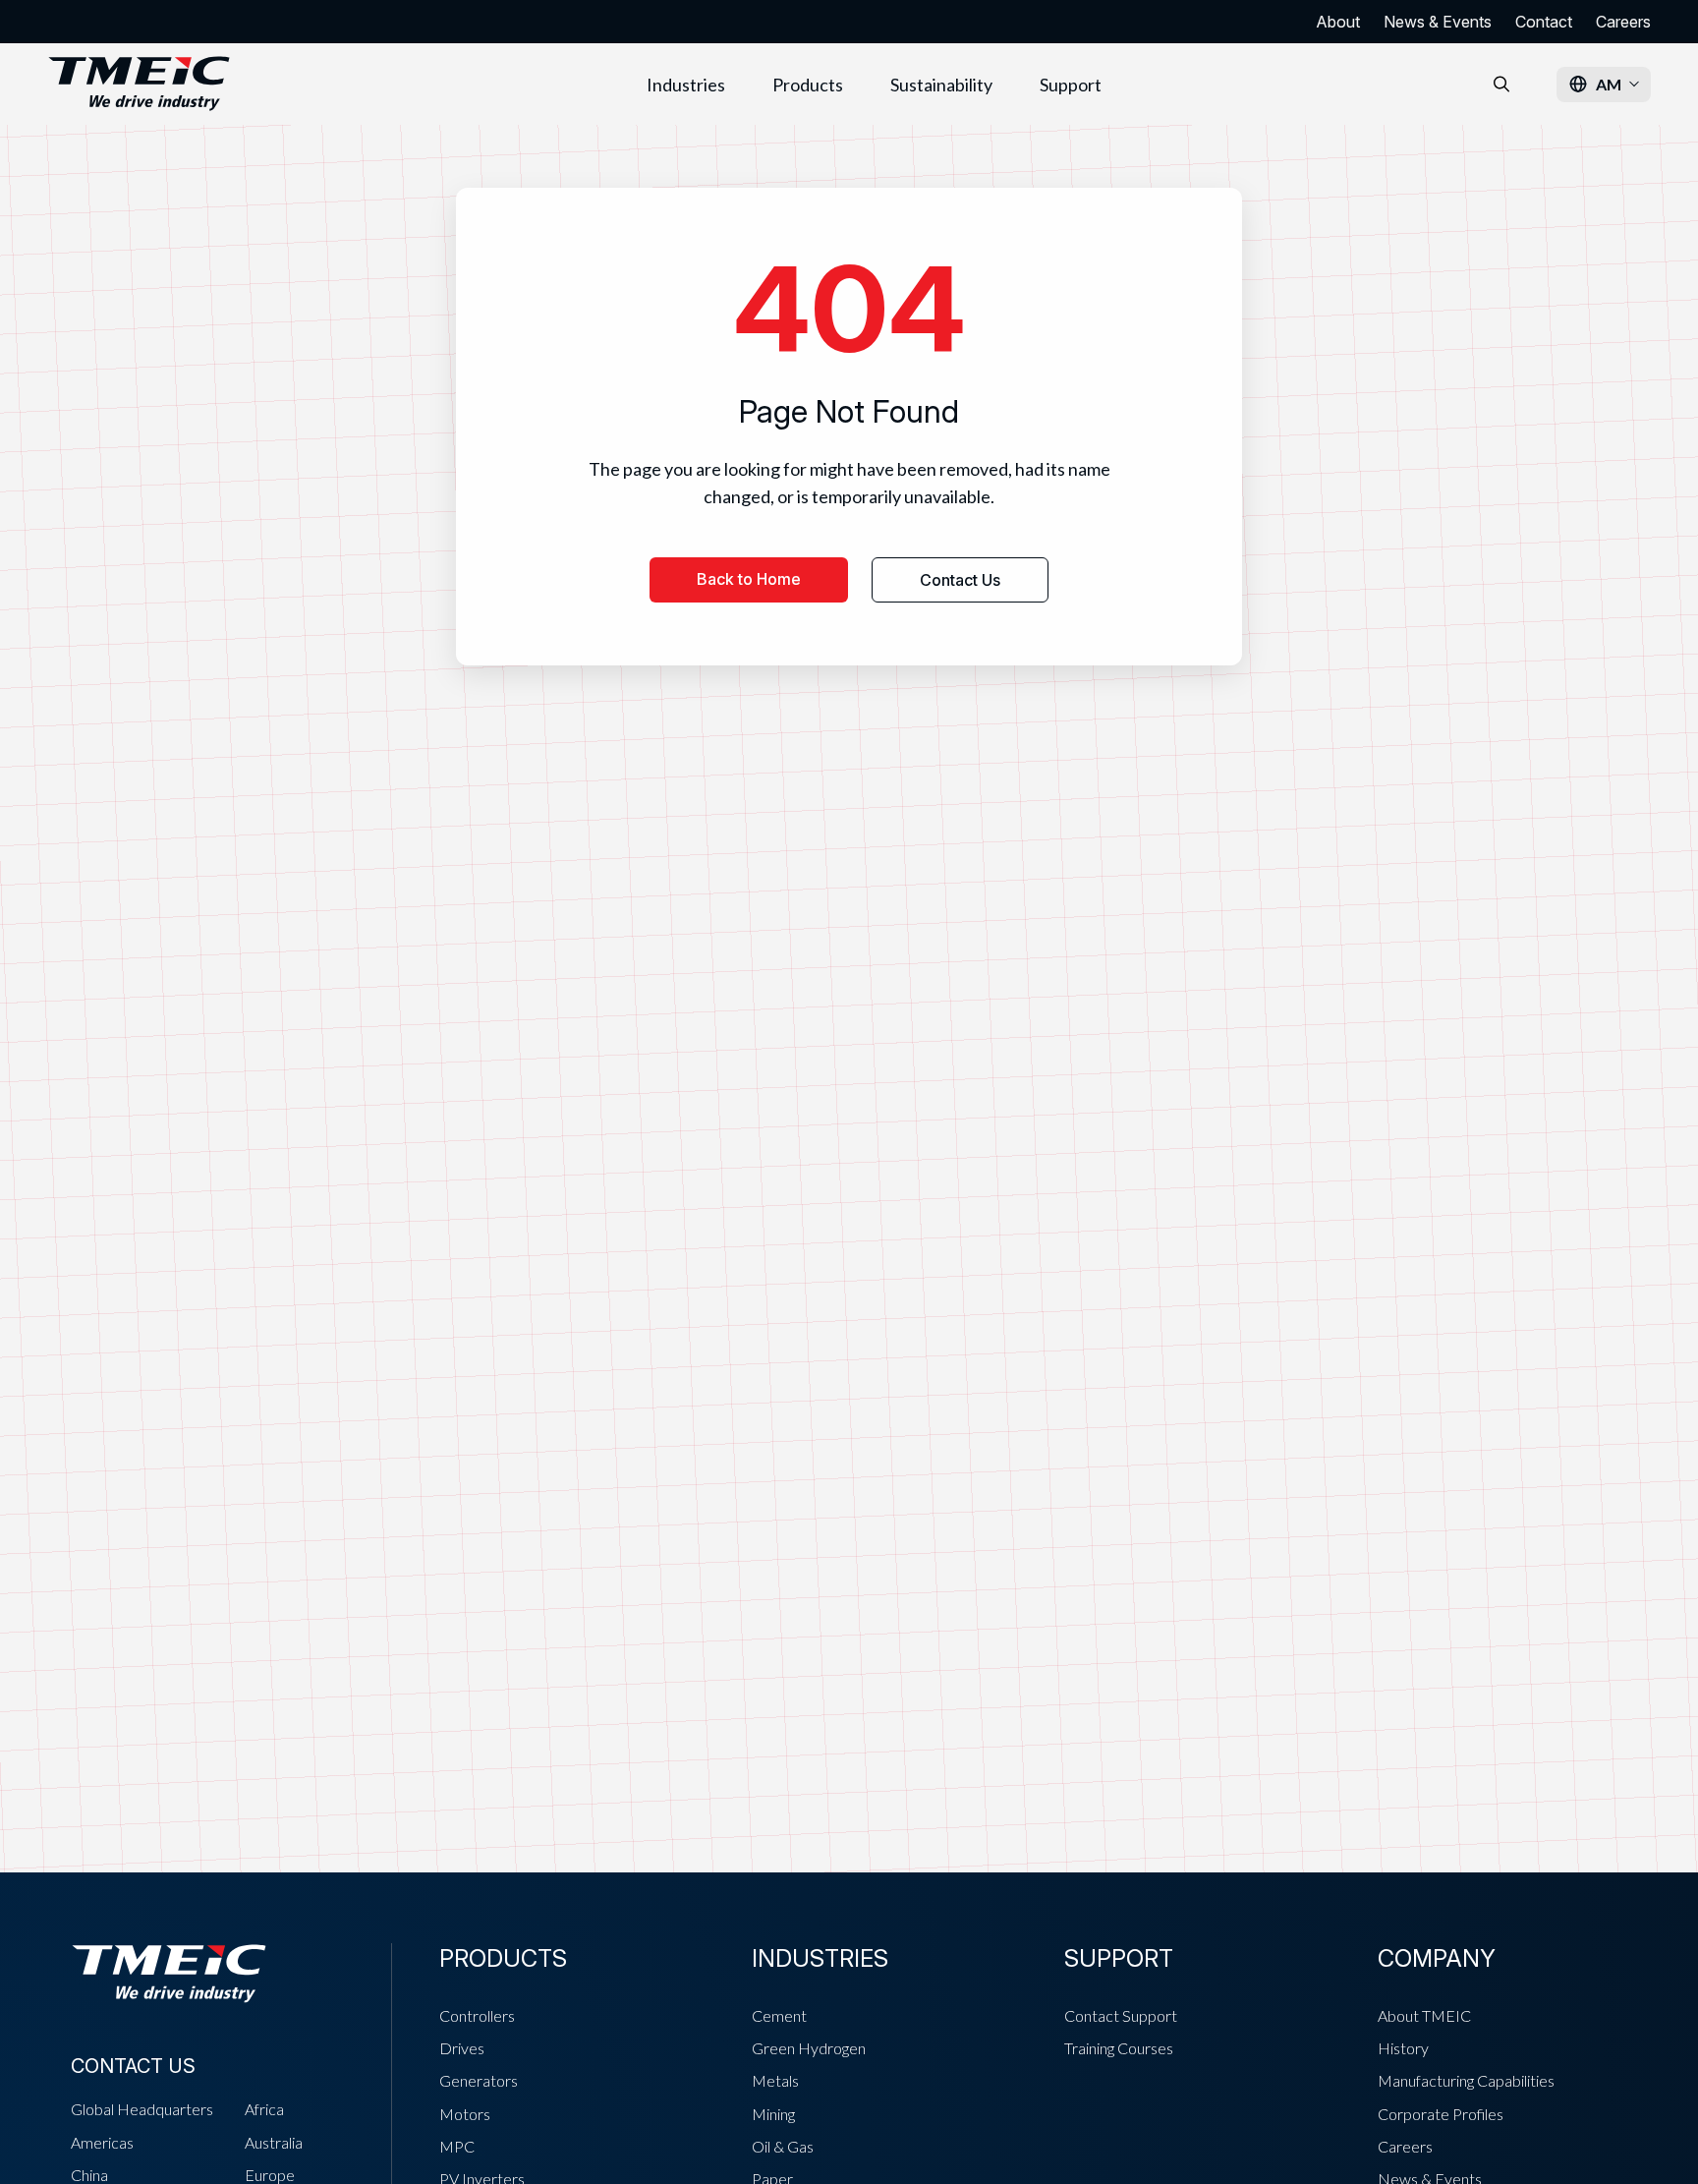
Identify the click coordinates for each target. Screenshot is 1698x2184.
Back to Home (749, 579)
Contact (1544, 22)
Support (1071, 85)
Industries (686, 85)
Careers (1623, 22)
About (1338, 22)
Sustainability (941, 85)
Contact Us (960, 580)
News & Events (1438, 22)
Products (808, 85)
